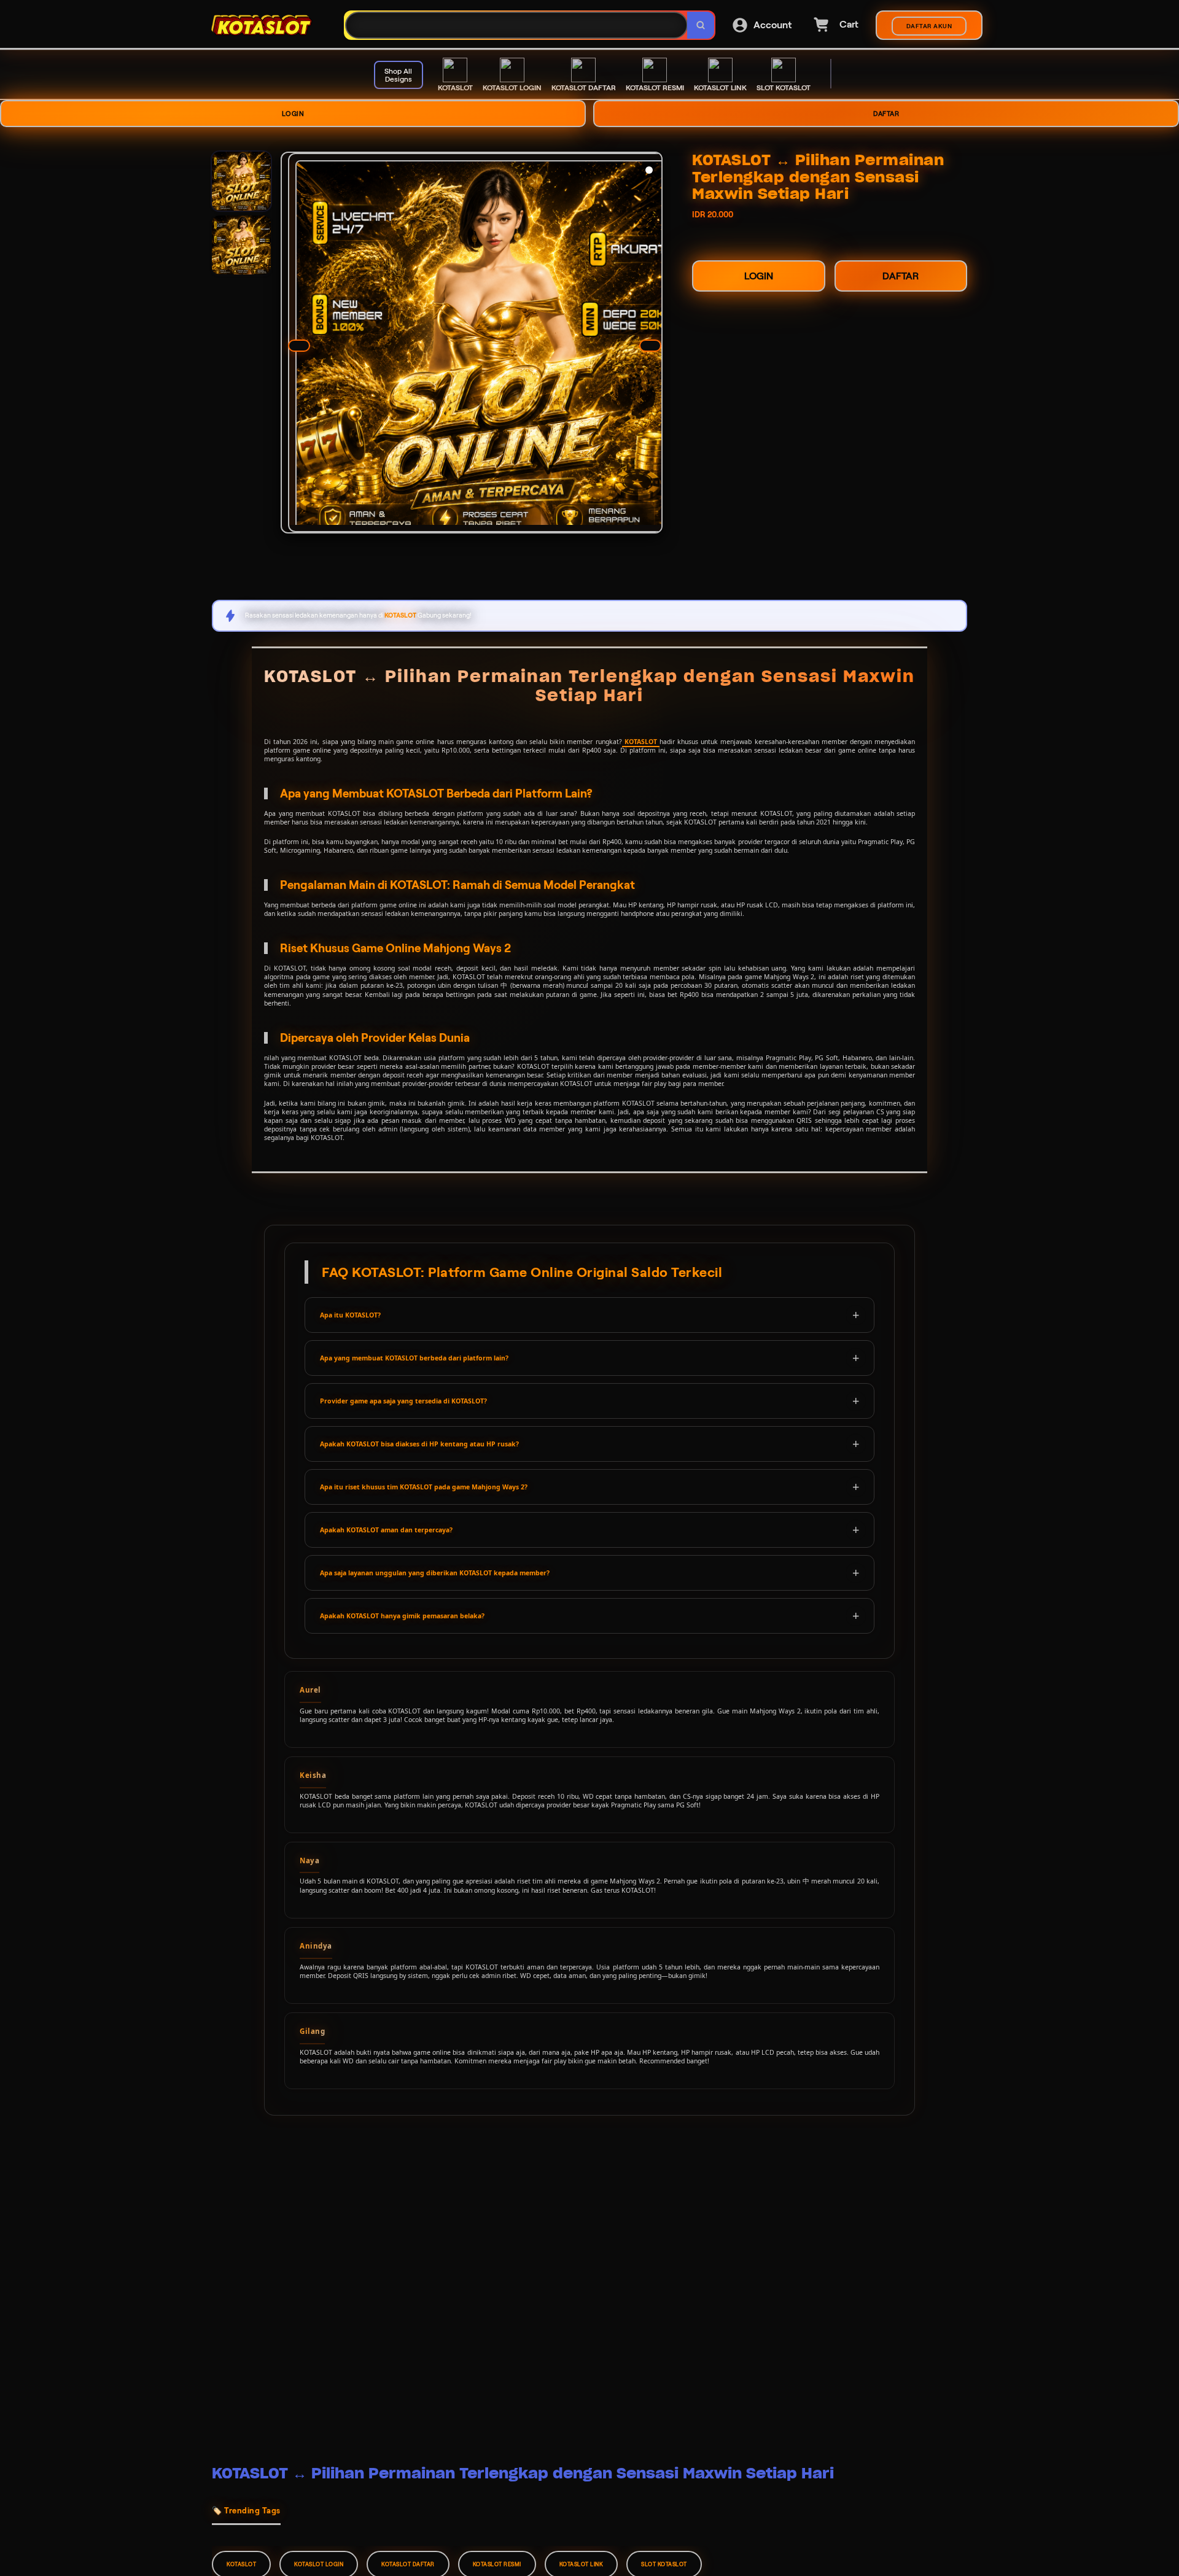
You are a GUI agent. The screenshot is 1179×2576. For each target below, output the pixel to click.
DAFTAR (886, 114)
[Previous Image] (299, 346)
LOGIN (293, 114)
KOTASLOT (641, 742)
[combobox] (516, 25)
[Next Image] (650, 346)
